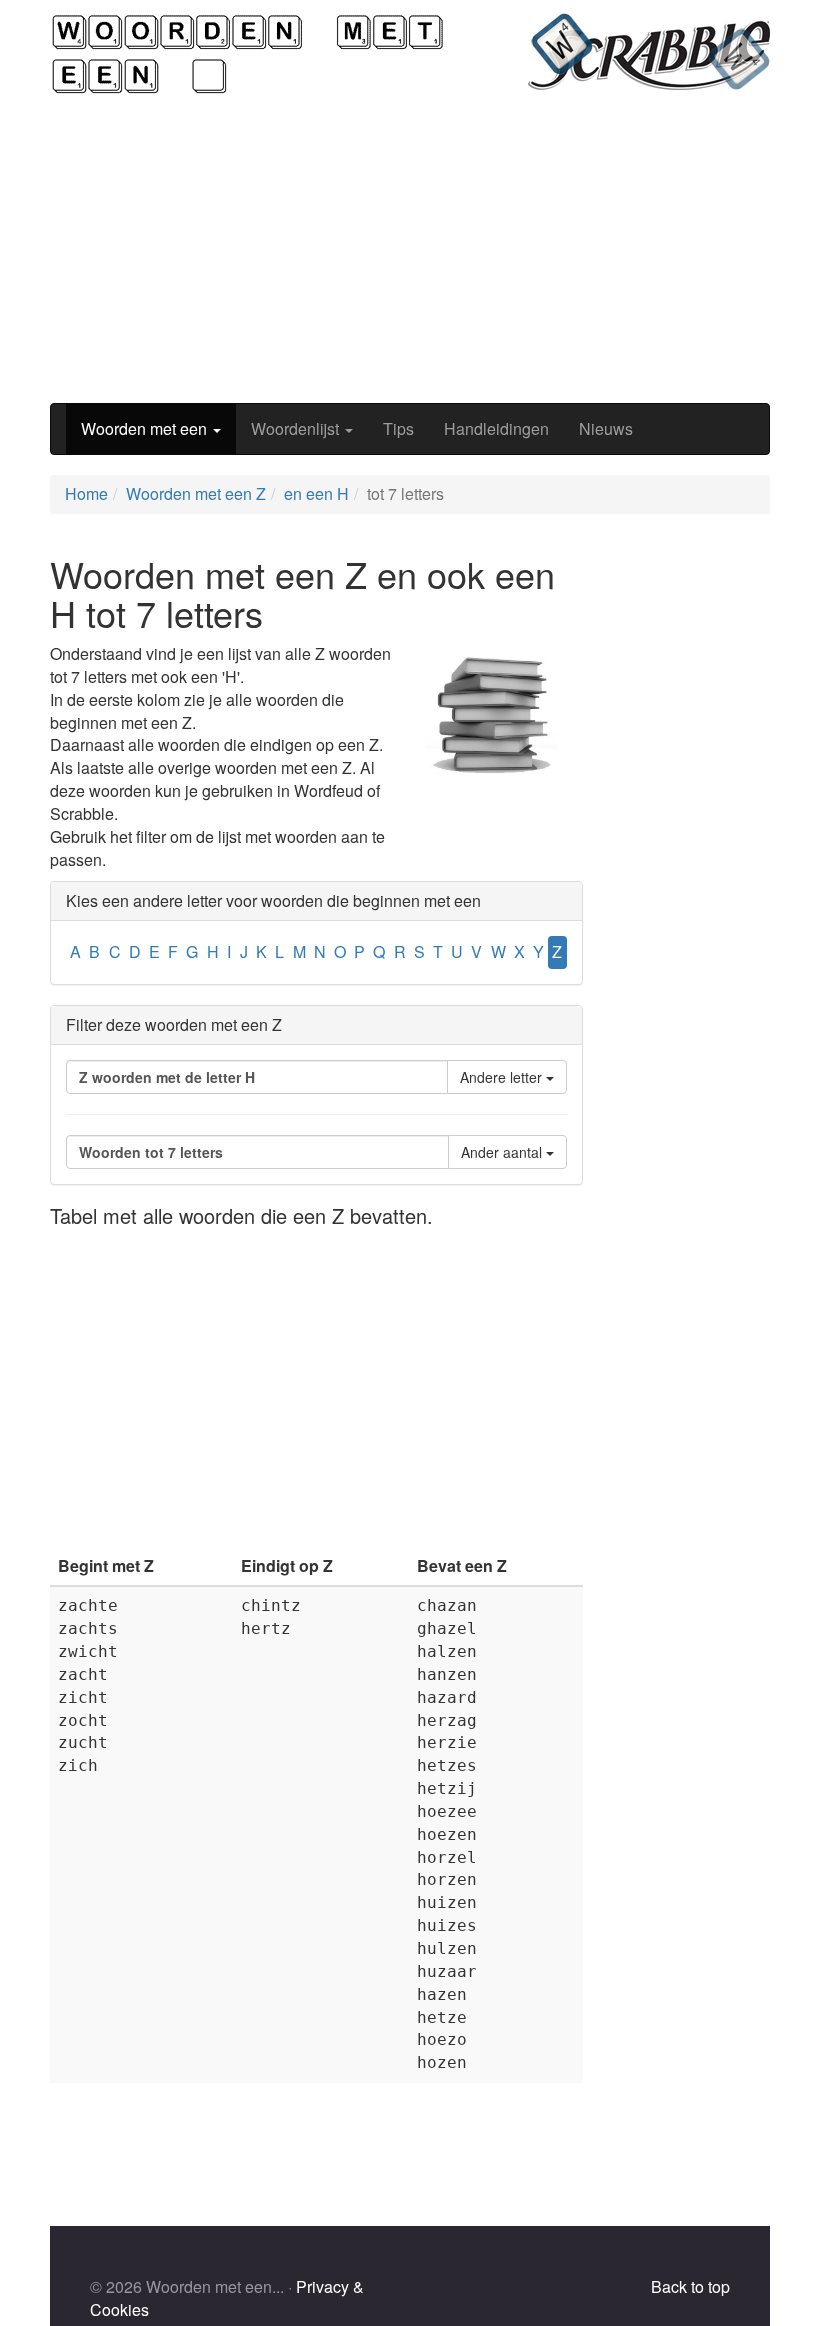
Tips (398, 428)
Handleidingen (496, 428)
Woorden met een (146, 428)
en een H (316, 493)
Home (86, 493)
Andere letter (503, 1077)
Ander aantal (503, 1152)
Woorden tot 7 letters (151, 1152)
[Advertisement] (410, 249)
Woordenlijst (297, 428)
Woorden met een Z (196, 493)
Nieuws (606, 428)
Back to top (690, 2286)
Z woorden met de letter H (167, 1077)
